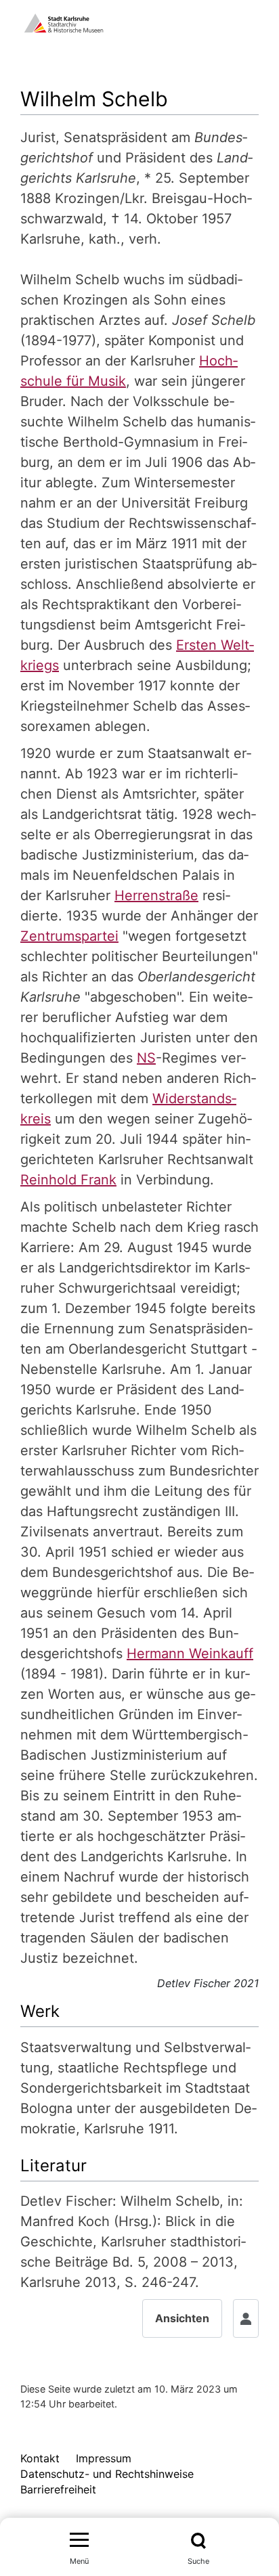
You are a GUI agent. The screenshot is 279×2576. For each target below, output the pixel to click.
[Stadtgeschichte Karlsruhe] (64, 22)
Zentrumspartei (69, 936)
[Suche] (199, 2541)
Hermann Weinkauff (190, 1653)
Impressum (104, 2458)
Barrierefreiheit (58, 2489)
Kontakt (40, 2458)
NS (146, 1058)
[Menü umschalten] (79, 2541)
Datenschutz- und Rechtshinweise (107, 2474)
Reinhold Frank (68, 1180)
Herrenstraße (156, 895)
